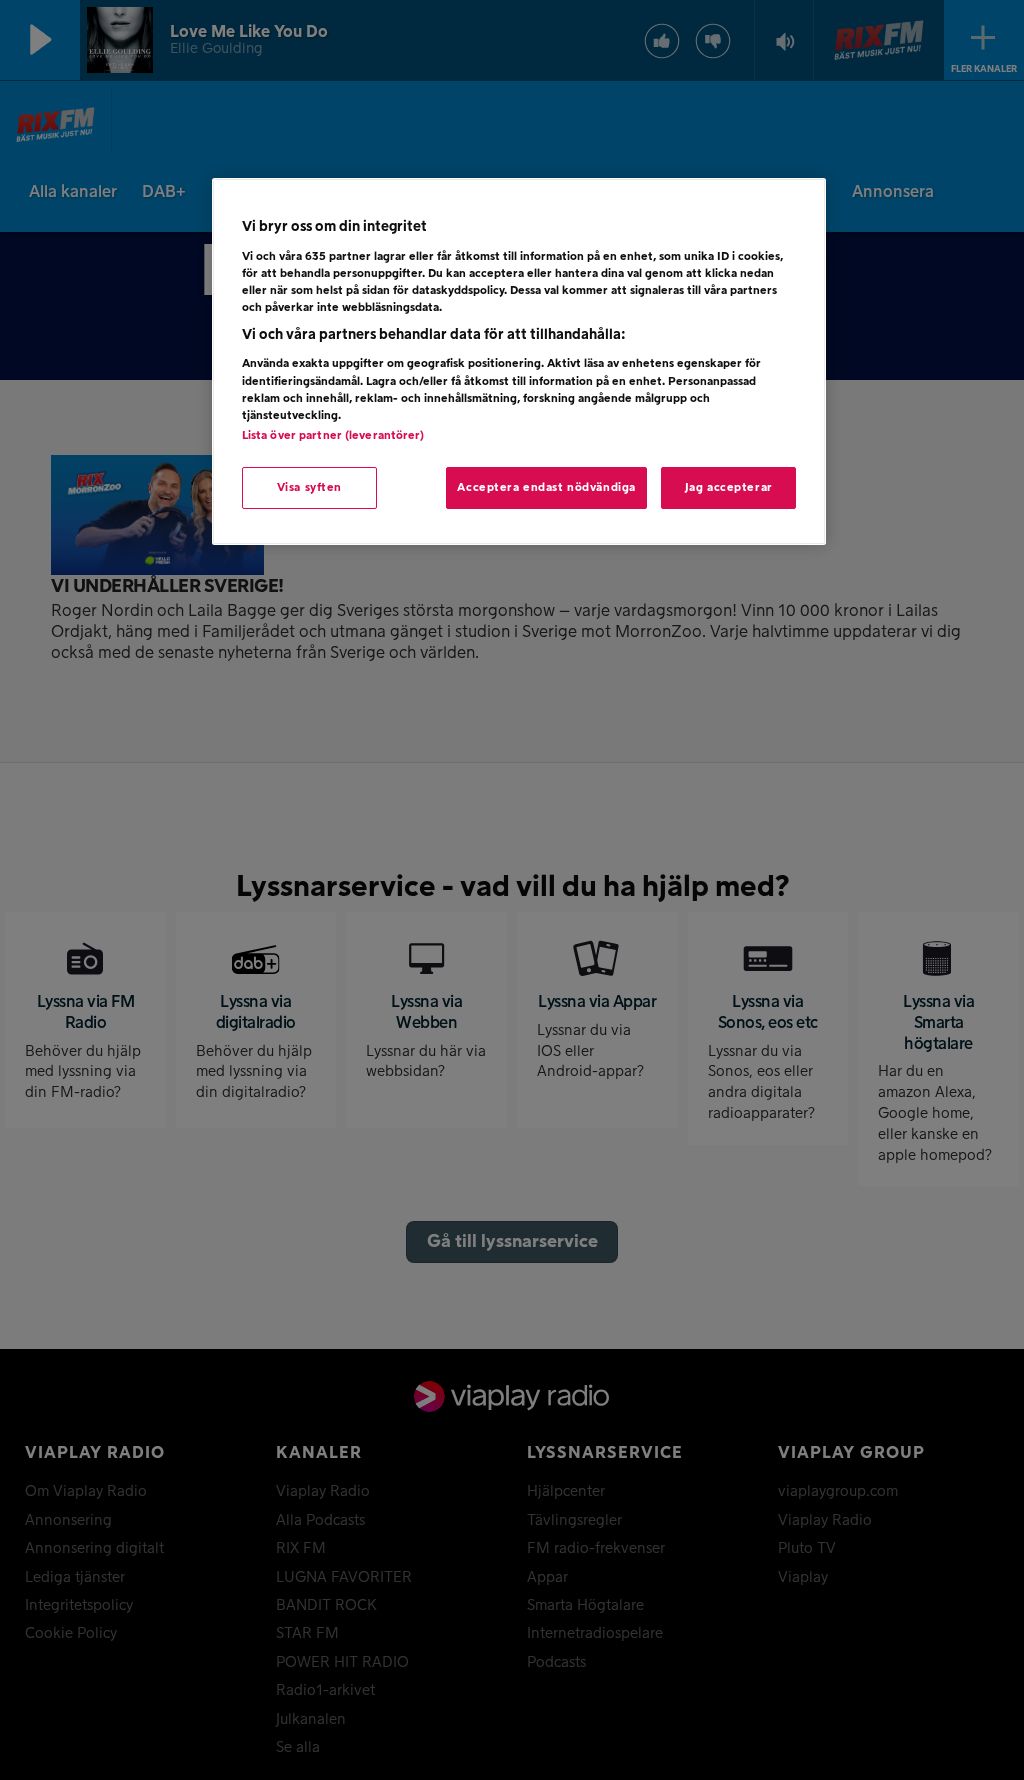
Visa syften (309, 487)
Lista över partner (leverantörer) (333, 435)
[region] (519, 361)
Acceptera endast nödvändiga (546, 487)
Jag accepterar (729, 487)
